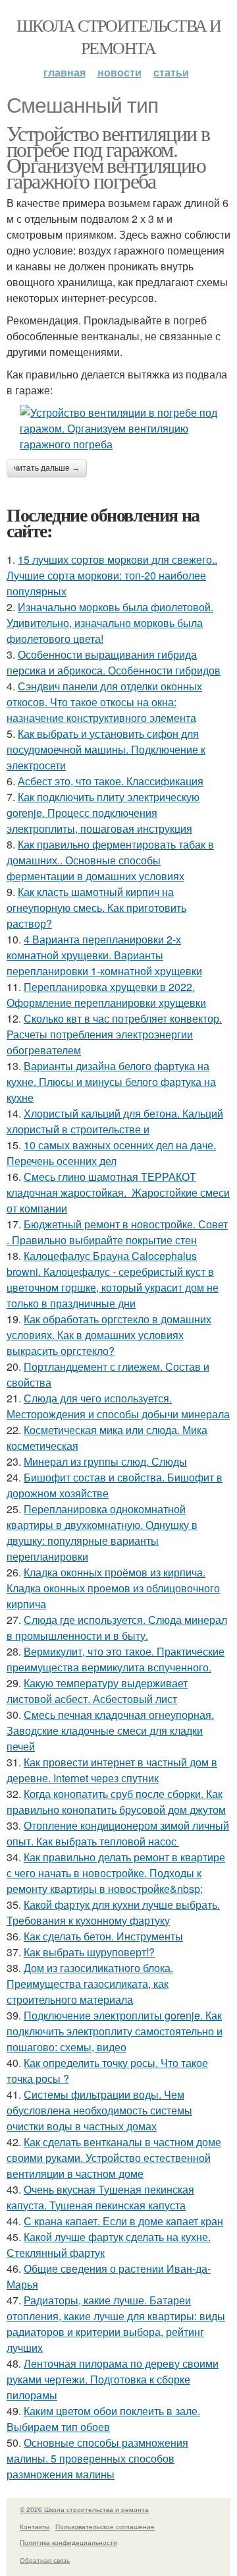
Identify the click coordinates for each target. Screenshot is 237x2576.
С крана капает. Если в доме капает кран (123, 2221)
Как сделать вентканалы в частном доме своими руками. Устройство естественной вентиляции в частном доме (114, 2158)
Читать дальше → (47, 468)
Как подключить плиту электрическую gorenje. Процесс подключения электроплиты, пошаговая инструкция (103, 813)
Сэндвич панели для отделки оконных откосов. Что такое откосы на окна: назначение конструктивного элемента (104, 702)
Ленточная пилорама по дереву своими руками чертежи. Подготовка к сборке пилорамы (113, 2379)
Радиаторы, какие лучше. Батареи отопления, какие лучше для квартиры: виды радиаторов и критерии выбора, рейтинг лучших (116, 2324)
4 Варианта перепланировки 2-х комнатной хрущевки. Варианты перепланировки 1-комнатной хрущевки (104, 955)
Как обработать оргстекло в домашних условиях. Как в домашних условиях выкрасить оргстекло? (109, 1335)
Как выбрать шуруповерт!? (89, 1952)
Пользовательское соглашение (105, 2527)
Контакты (35, 2527)
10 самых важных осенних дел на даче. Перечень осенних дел (111, 1153)
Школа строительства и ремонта (118, 36)
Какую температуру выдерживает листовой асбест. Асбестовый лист (97, 1691)
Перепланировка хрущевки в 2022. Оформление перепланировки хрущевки (106, 995)
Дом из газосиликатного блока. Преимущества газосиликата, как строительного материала (90, 1984)
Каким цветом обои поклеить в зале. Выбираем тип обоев (103, 2419)
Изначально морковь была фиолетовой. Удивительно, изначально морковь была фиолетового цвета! (110, 623)
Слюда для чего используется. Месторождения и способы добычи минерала (118, 1406)
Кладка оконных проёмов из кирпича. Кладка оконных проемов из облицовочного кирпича (113, 1588)
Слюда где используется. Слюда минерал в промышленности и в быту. (117, 1628)
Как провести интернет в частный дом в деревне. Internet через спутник (112, 1770)
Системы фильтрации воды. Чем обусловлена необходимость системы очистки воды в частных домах (99, 2110)
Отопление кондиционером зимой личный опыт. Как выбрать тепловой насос (118, 1833)
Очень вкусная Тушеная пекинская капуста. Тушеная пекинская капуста (100, 2197)
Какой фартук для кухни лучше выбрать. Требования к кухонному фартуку (113, 1912)
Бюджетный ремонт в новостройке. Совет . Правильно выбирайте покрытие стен (117, 1232)
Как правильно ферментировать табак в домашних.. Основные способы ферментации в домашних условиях (110, 860)
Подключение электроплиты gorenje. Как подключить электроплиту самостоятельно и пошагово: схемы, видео (115, 2031)
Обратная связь (45, 2560)
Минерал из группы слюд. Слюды (105, 1461)
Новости (119, 72)
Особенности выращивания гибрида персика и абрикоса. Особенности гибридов (114, 662)
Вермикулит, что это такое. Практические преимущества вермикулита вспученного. (116, 1659)
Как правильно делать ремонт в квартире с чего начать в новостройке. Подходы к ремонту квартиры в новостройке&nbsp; (116, 1873)
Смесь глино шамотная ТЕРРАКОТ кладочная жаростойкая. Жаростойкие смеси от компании (118, 1192)
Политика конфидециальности (68, 2542)
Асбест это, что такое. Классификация (111, 781)
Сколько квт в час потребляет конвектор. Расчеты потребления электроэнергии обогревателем (114, 1034)
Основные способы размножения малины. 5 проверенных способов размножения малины (97, 2458)
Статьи (171, 72)
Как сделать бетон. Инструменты (103, 1936)
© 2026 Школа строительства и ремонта (84, 2509)
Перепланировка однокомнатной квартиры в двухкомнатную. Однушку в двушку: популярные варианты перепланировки (102, 1533)
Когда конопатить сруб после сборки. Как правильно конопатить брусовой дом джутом (116, 1802)
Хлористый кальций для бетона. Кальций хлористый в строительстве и (115, 1121)
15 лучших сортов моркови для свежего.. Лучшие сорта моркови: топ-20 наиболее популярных (112, 575)
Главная (65, 72)
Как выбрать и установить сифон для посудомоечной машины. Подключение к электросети (106, 749)
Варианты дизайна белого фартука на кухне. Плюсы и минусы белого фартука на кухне (111, 1082)
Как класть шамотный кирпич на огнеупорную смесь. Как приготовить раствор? (96, 908)
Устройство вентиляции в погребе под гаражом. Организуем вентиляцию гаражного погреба (108, 157)
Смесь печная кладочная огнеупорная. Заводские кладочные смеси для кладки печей (110, 1730)
